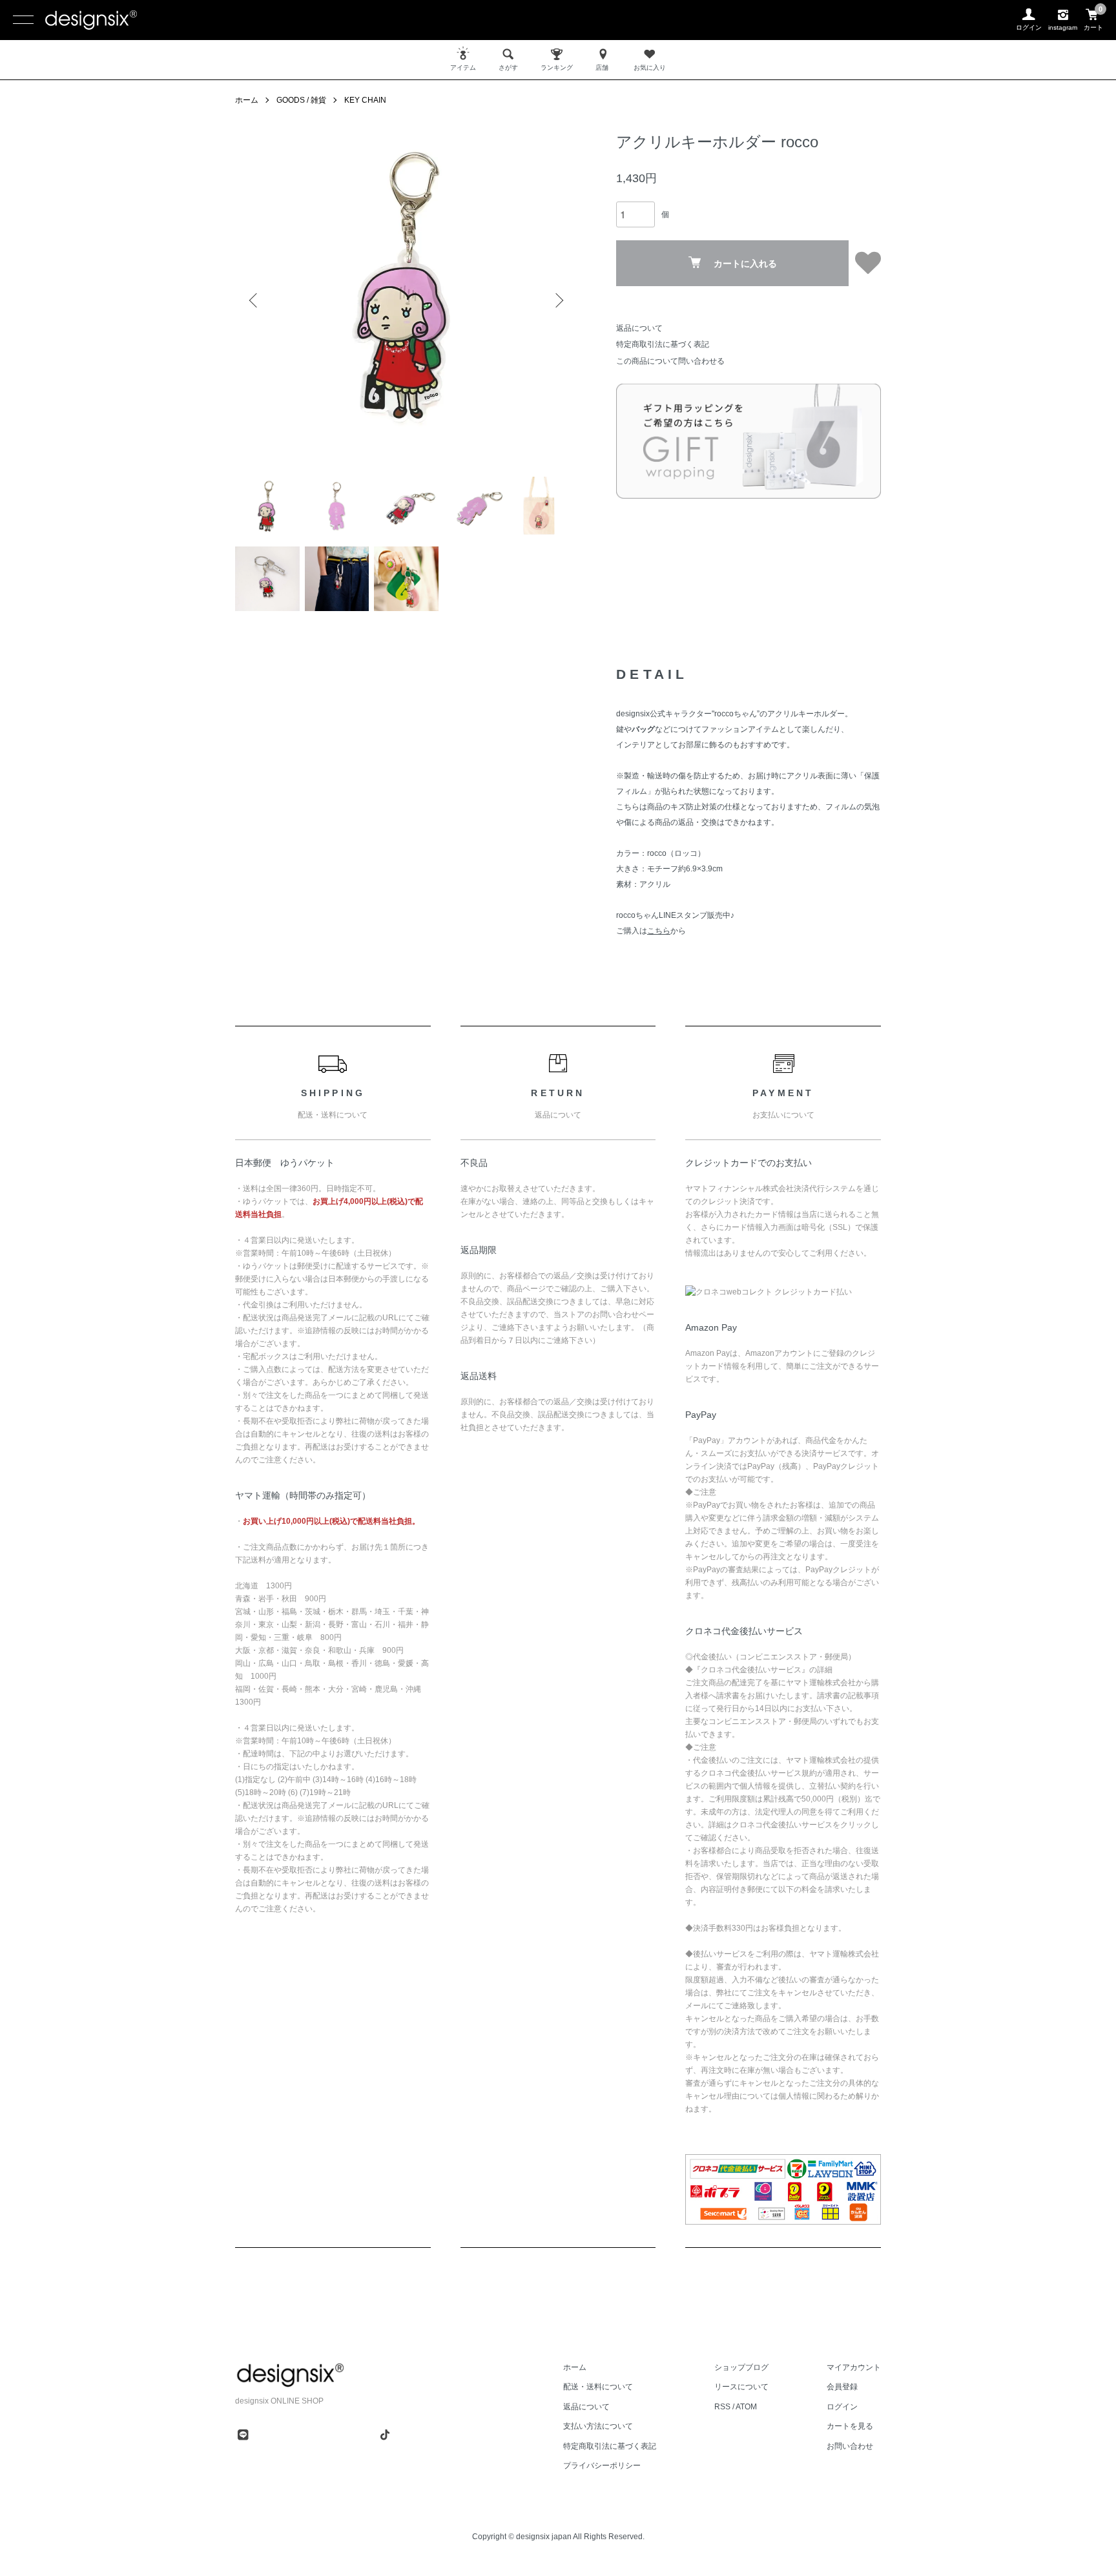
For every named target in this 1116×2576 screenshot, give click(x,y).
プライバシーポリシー (602, 2466)
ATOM (746, 2407)
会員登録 (842, 2387)
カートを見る (850, 2426)
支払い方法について (598, 2426)
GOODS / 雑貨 (301, 100)
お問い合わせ (850, 2446)
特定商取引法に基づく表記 (663, 344)
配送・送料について (598, 2387)
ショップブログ (741, 2367)
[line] (243, 2435)
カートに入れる (745, 264)
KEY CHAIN (365, 100)
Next (558, 300)
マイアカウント (854, 2367)
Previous (254, 300)
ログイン (842, 2407)
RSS (722, 2407)
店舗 (602, 68)
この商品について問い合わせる (670, 361)
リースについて (741, 2387)
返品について (639, 328)
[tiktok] (385, 2435)
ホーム (247, 100)
